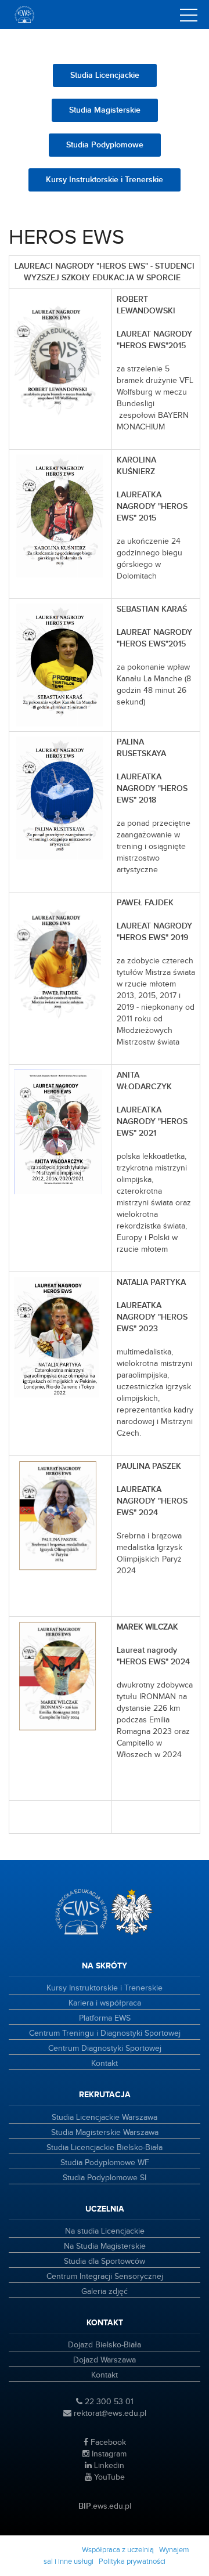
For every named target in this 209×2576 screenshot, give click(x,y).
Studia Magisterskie (105, 110)
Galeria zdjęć (105, 2292)
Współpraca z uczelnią (118, 2550)
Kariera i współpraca (105, 2003)
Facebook (107, 2443)
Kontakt (105, 2064)
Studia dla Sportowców (105, 2261)
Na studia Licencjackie (105, 2231)
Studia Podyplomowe (105, 145)
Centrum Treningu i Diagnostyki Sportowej (105, 2033)
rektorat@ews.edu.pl (109, 2414)
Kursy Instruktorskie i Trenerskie (105, 180)
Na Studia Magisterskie (105, 2246)
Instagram (108, 2454)
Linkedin (108, 2466)
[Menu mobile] (189, 17)
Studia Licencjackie (105, 75)
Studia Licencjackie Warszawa (105, 2118)
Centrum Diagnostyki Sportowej (105, 2048)
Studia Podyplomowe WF (105, 2163)
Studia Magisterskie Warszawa (105, 2133)
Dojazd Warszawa (105, 2360)
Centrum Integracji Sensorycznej (105, 2277)
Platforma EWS (105, 2018)
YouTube (108, 2477)
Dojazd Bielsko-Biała (105, 2345)
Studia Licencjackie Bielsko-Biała (105, 2148)
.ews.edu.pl (105, 2506)
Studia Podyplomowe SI (105, 2178)
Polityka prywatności (132, 2561)
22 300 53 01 (108, 2402)
